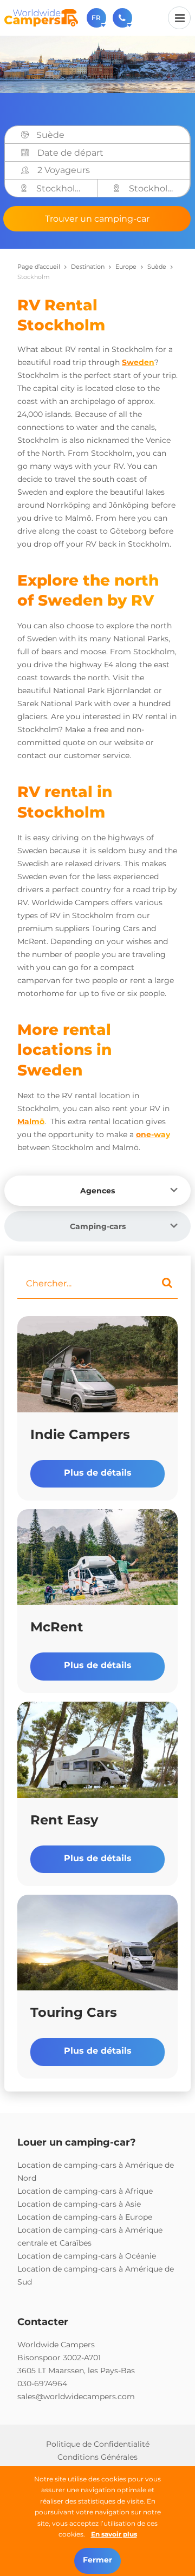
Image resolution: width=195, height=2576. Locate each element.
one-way (153, 1134)
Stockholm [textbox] (60, 188)
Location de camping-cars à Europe (85, 2217)
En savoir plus (114, 2534)
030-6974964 (42, 2384)
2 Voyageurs (64, 170)
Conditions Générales (97, 2457)
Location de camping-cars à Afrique (85, 2191)
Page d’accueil (39, 267)
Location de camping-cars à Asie (79, 2204)
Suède (157, 267)
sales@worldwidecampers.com (76, 2396)
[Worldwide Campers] (41, 17)
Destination (88, 267)
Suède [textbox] (50, 135)
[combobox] (109, 135)
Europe (126, 267)
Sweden (138, 362)
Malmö (31, 1121)
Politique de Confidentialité (98, 2444)
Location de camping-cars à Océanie (87, 2256)
